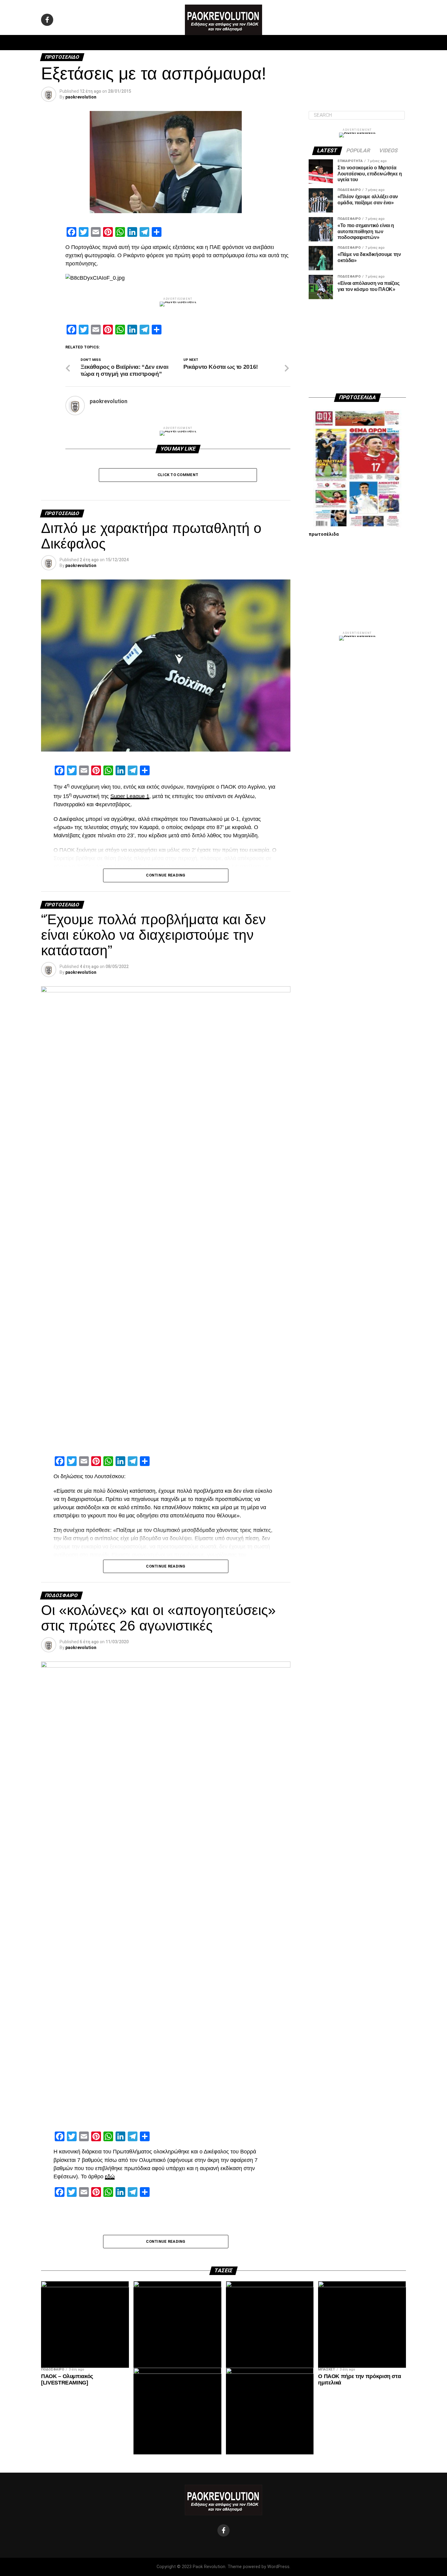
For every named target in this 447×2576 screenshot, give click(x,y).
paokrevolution (81, 97)
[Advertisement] (357, 346)
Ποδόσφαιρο (147, 43)
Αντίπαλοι (275, 43)
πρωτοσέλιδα (324, 534)
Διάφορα (305, 43)
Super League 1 (130, 796)
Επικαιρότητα (240, 43)
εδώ (110, 2177)
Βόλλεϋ (208, 43)
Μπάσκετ (180, 43)
